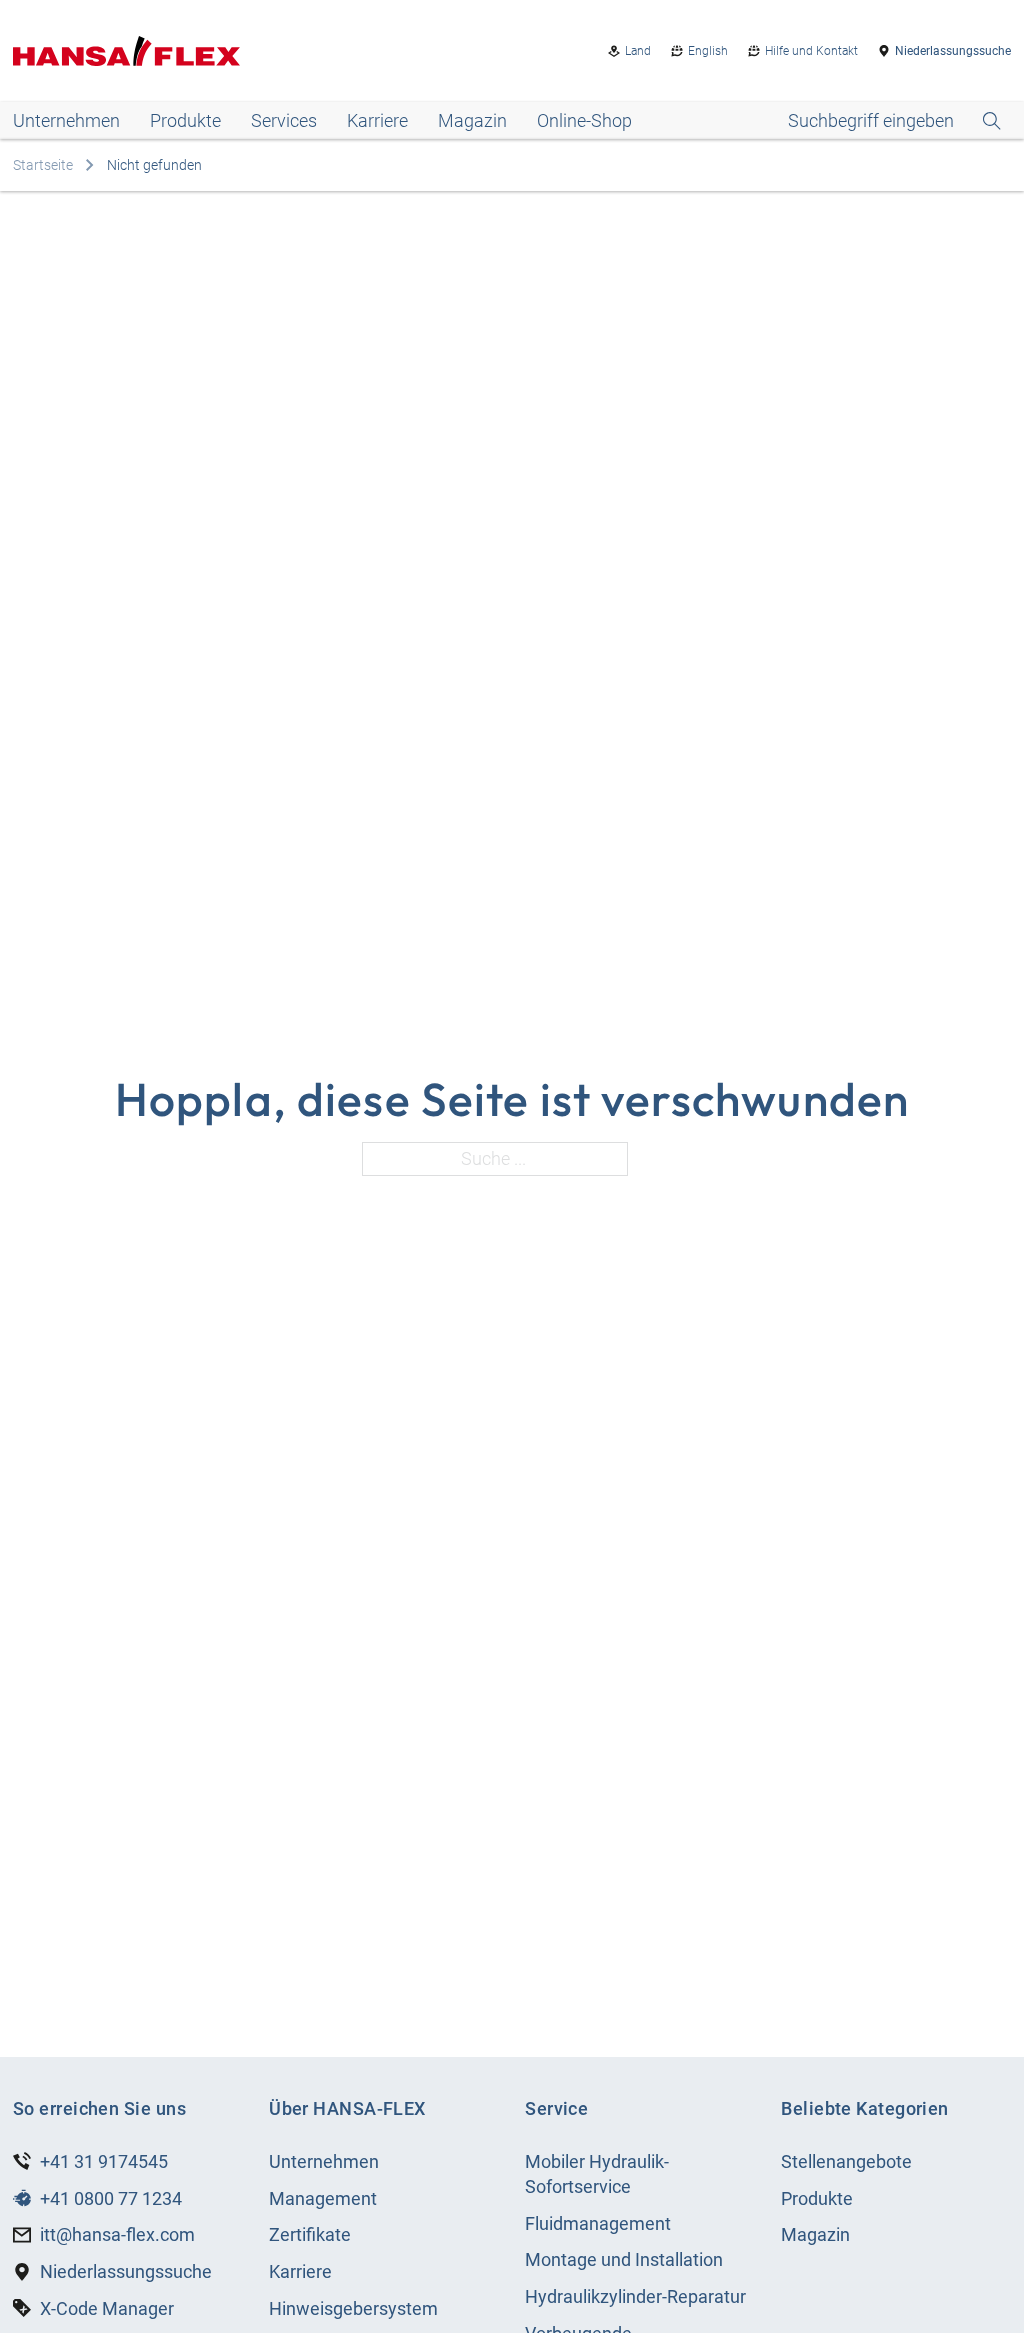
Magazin (472, 120)
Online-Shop (584, 120)
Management (323, 2198)
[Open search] (894, 121)
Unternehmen (66, 120)
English (708, 51)
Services (284, 120)
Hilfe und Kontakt (811, 51)
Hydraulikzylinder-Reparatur (635, 2296)
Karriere (377, 120)
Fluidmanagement (598, 2223)
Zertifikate (310, 2234)
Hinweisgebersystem (353, 2308)
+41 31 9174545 (104, 2161)
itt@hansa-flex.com (117, 2234)
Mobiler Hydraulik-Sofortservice (597, 2174)
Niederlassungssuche (953, 51)
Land (638, 51)
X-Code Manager (107, 2308)
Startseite (43, 165)
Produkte (185, 120)
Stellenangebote (846, 2161)
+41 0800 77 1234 (111, 2198)
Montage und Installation (624, 2259)
